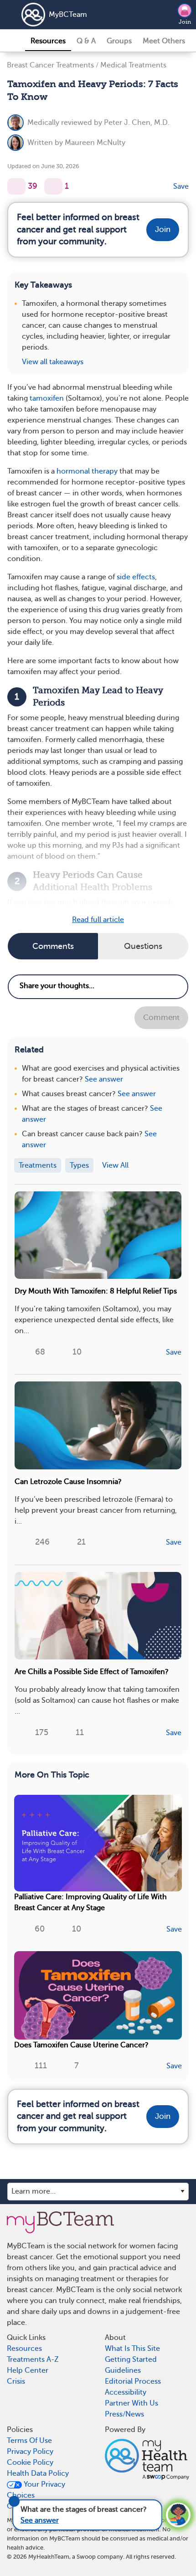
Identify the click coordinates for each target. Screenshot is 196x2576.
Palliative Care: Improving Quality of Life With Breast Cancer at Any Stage (90, 1902)
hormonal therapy (87, 471)
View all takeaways (53, 362)
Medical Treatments (133, 65)
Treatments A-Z (33, 2360)
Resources (48, 41)
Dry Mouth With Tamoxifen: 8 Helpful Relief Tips (96, 1291)
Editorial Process (133, 2381)
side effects (136, 577)
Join (185, 22)
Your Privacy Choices (36, 2490)
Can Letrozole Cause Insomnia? (68, 1482)
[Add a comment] (53, 186)
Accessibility (126, 2392)
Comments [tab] (53, 946)
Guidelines (123, 2370)
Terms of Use (29, 2441)
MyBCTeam (68, 15)
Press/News (124, 2414)
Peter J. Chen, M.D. (137, 123)
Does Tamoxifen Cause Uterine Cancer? (81, 2045)
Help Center (28, 2370)
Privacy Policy (30, 2452)
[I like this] (16, 186)
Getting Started (131, 2360)
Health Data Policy (38, 2473)
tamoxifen (47, 398)
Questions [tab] (143, 946)
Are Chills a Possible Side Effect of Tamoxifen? (92, 1672)
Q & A (86, 41)
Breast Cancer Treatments (50, 65)
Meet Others (164, 41)
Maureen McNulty (95, 143)
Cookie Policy (30, 2463)
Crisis (16, 2381)
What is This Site (132, 2349)
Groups (119, 41)
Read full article (98, 920)
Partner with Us (132, 2403)
